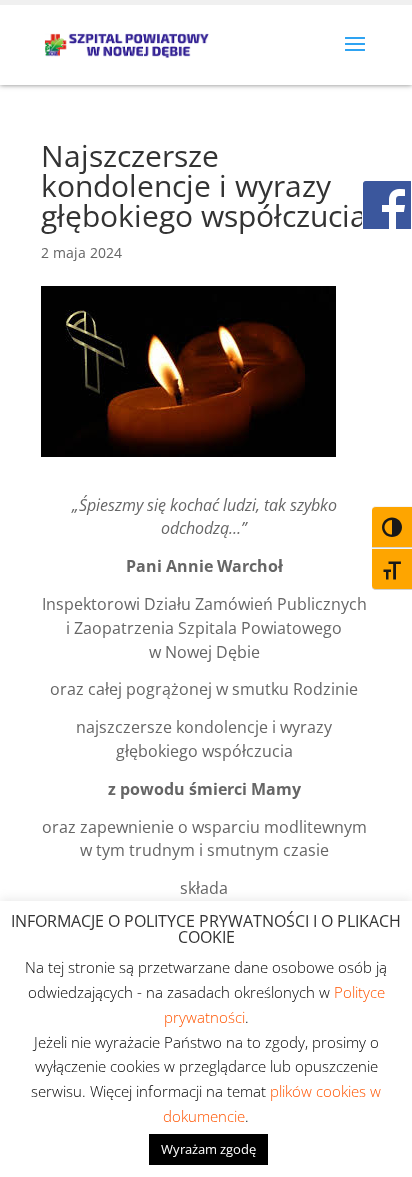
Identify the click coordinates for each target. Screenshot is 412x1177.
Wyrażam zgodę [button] (208, 1149)
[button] (355, 57)
